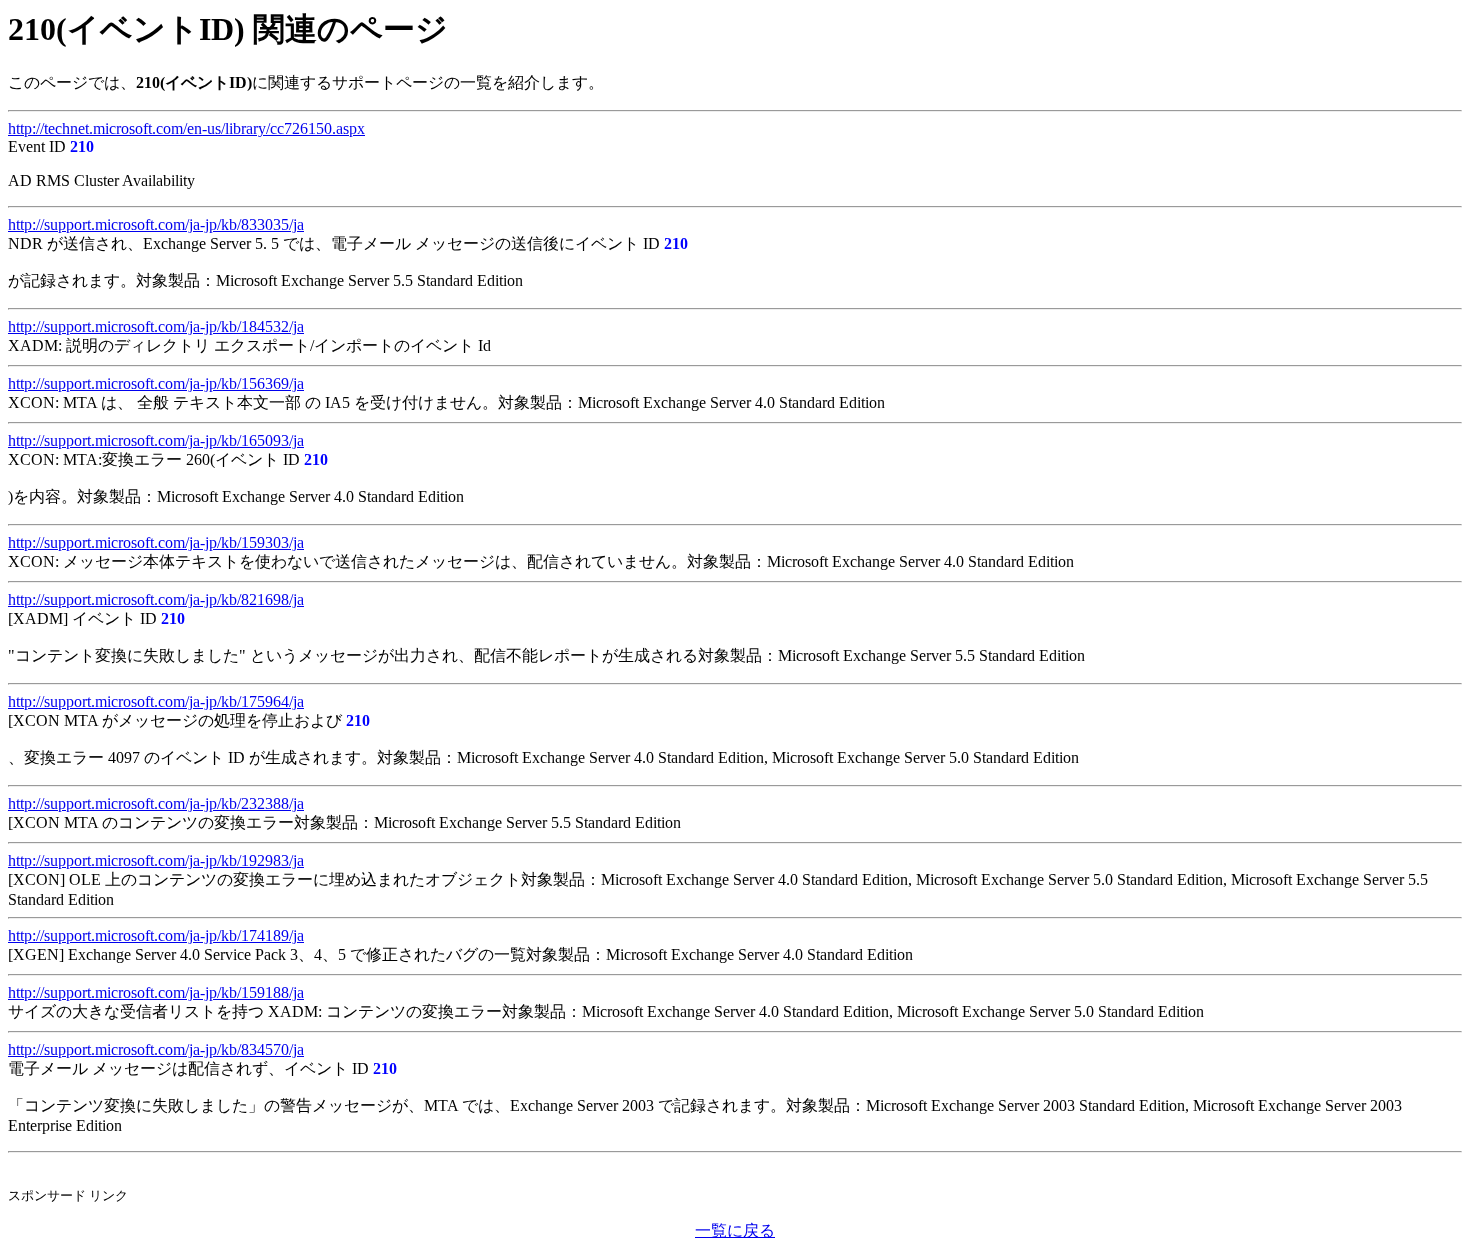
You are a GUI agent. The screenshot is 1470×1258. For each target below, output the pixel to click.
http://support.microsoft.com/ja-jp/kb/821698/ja (156, 599)
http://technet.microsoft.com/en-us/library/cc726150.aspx (186, 128)
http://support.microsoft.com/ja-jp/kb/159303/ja (156, 542)
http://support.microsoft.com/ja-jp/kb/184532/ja (156, 326)
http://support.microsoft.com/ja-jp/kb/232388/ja (156, 803)
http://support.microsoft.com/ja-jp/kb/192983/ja (156, 860)
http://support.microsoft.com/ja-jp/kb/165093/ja (156, 440)
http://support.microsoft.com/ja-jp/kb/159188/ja (156, 992)
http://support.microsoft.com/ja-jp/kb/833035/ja (156, 224)
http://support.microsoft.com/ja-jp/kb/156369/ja (156, 383)
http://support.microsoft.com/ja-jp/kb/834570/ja (156, 1049)
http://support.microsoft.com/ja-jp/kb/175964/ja (156, 701)
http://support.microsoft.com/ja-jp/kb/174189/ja (156, 935)
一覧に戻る (735, 1230)
